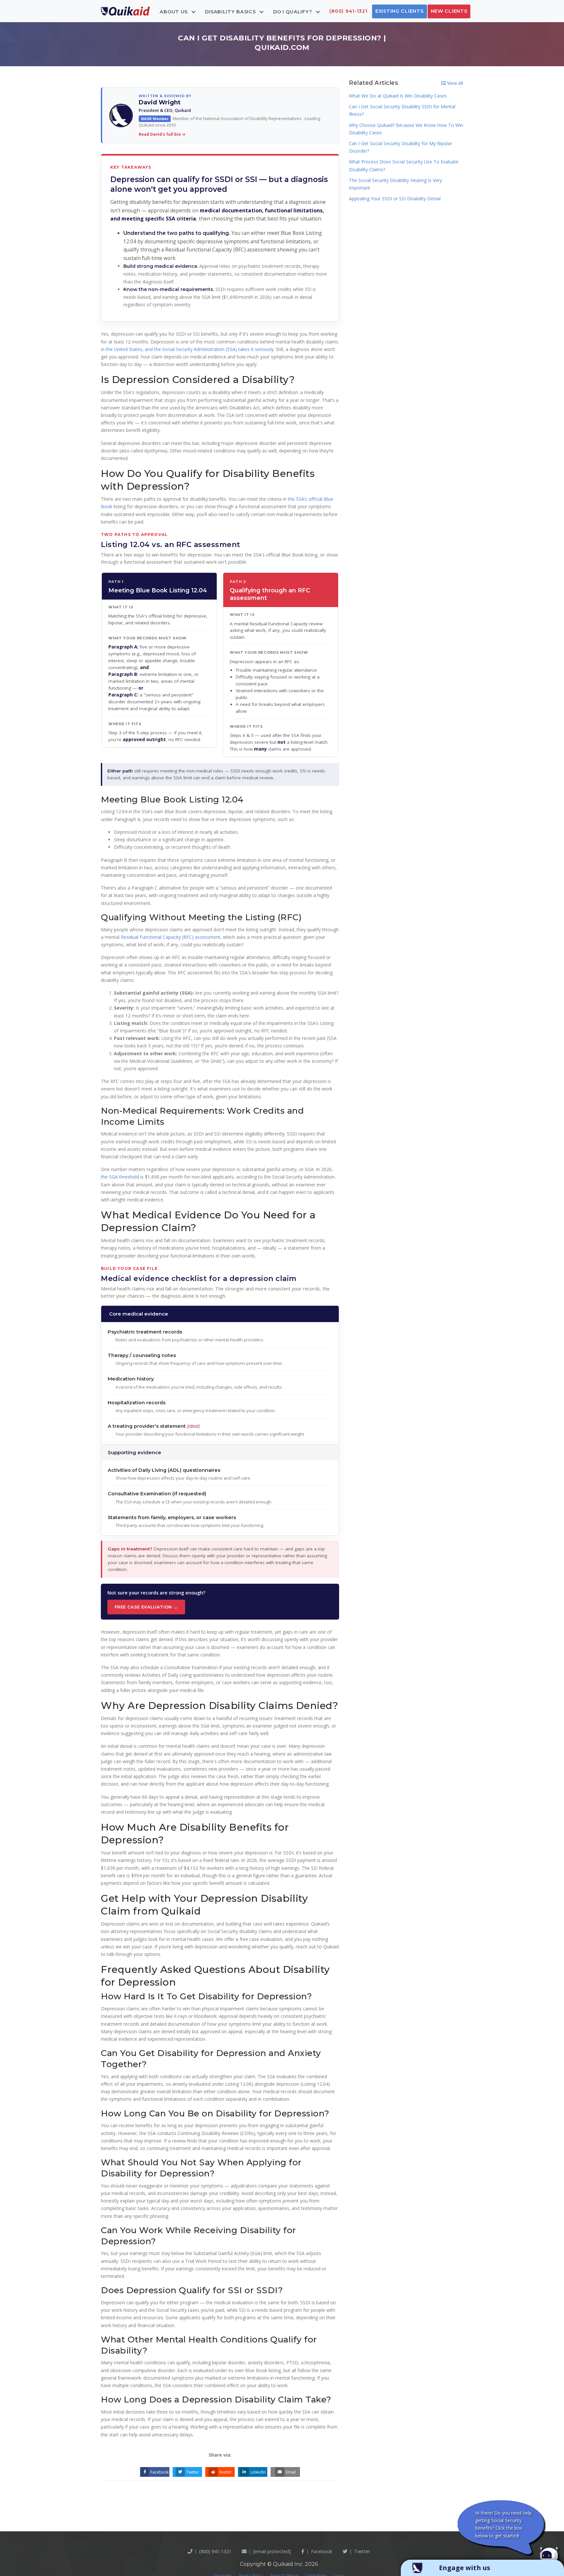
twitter (362, 2551)
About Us (174, 11)
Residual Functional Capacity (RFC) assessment (171, 937)
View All (454, 83)
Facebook (160, 2472)
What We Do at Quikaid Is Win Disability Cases (398, 96)
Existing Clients (399, 11)
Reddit (225, 2472)
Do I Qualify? (293, 11)
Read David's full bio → (162, 134)
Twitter (193, 2472)
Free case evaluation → (146, 1607)
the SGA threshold (120, 1177)
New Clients (449, 11)
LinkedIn (258, 2472)
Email (291, 2472)
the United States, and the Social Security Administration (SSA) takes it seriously (190, 349)
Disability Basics (231, 11)
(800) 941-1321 (348, 11)
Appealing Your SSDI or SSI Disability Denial (395, 198)
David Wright (160, 102)
